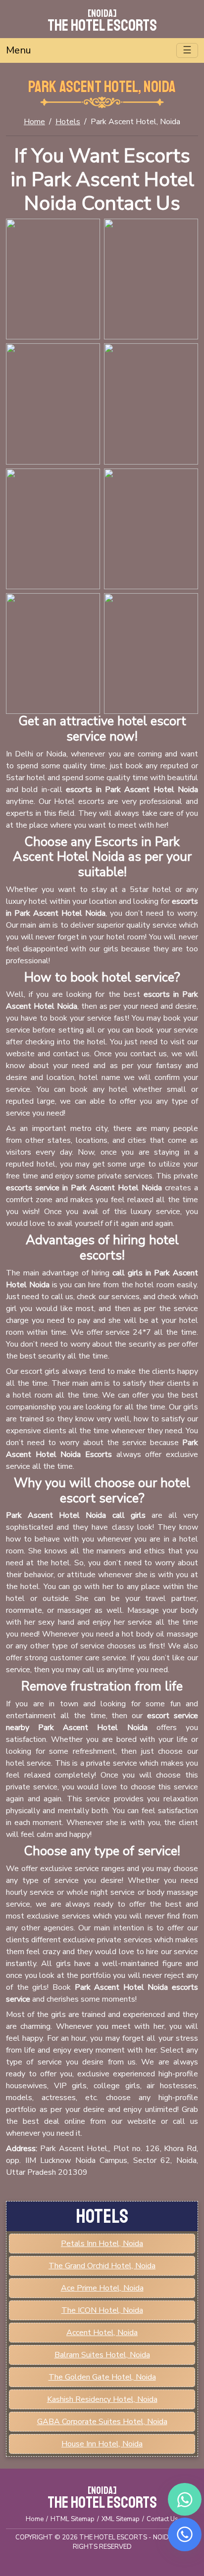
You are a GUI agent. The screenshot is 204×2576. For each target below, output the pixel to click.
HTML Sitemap (73, 2519)
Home (34, 122)
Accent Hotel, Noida (102, 2333)
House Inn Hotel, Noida (102, 2444)
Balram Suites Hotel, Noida (102, 2355)
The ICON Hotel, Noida (102, 2310)
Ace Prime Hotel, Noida (102, 2288)
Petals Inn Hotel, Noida (102, 2244)
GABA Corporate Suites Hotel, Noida (102, 2422)
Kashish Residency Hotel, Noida (102, 2399)
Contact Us (162, 2519)
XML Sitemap (121, 2519)
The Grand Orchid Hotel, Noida (102, 2266)
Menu (19, 50)
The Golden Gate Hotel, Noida (102, 2377)
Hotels (68, 122)
